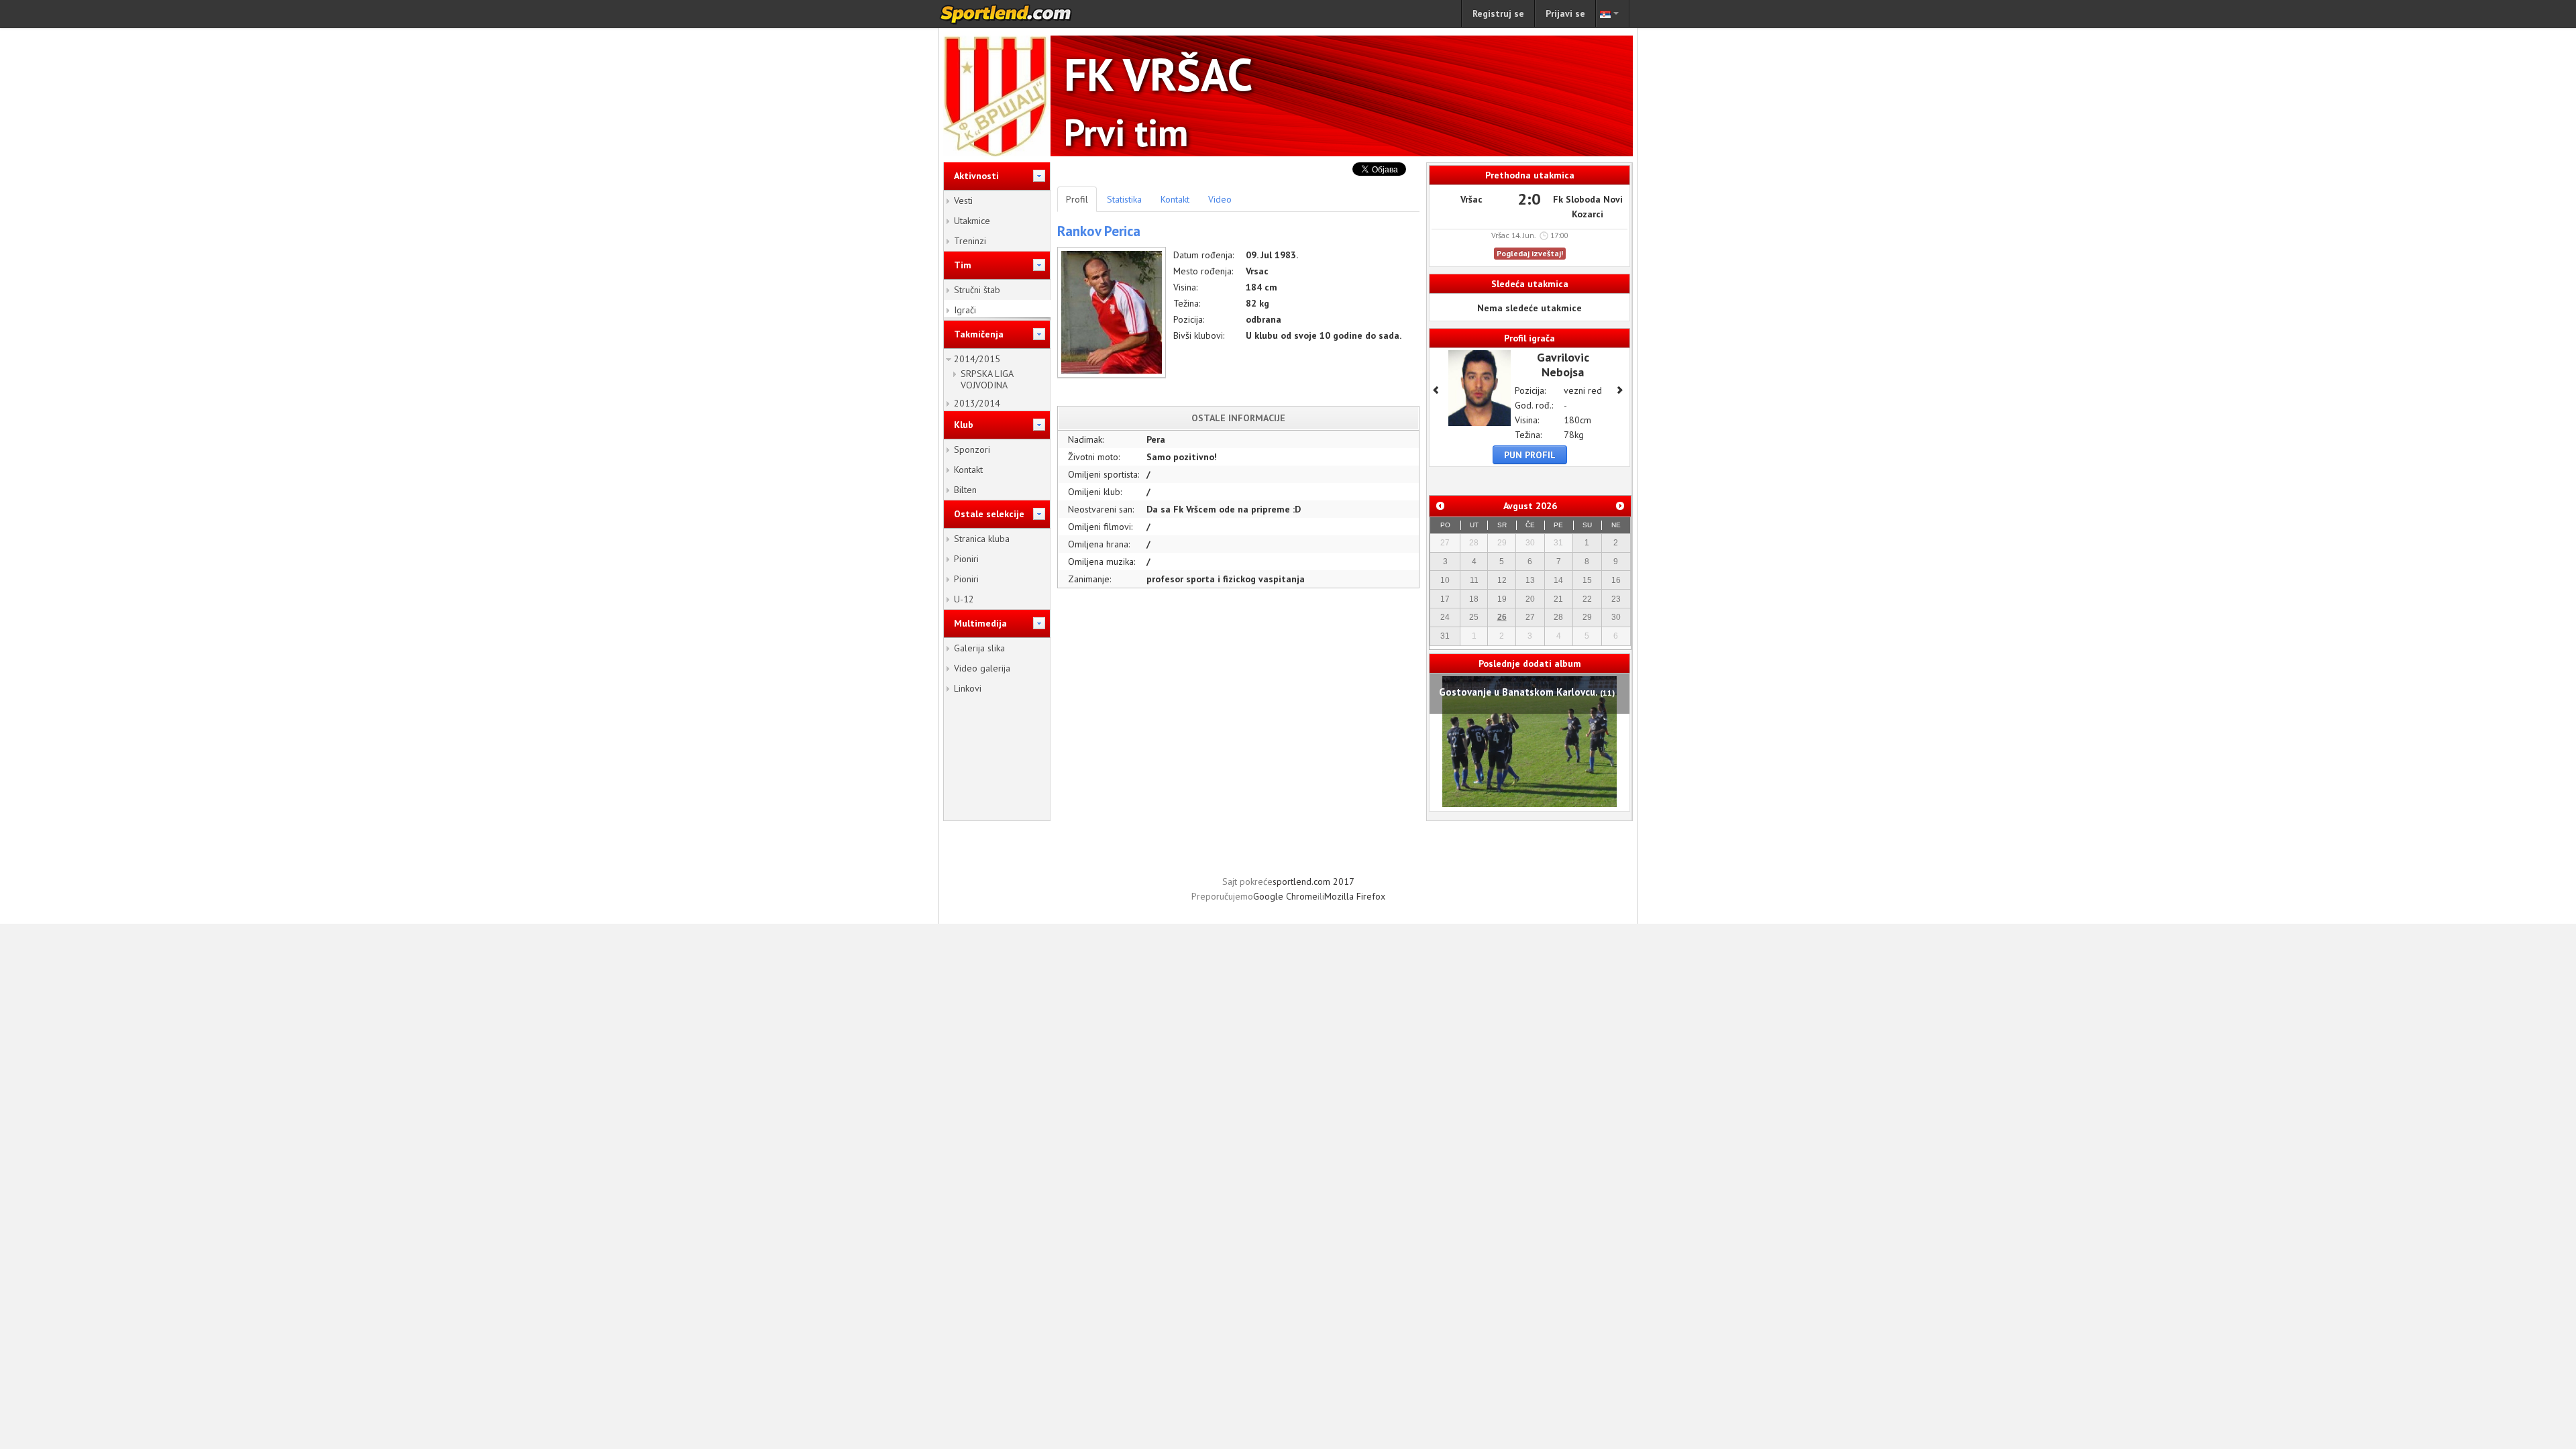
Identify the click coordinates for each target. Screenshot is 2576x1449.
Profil (1077, 199)
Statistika (1124, 199)
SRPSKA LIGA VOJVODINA (987, 379)
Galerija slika (979, 648)
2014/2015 (977, 359)
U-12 (964, 599)
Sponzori (972, 449)
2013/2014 (977, 403)
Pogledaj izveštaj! (1530, 253)
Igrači (965, 310)
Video (1220, 199)
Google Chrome (1285, 896)
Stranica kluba (982, 539)
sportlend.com (1020, 14)
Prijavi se (1565, 13)
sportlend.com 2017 (1313, 881)
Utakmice (972, 221)
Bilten (965, 490)
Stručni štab (977, 290)
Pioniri (966, 559)
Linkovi (968, 688)
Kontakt (968, 470)
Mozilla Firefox (1355, 896)
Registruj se (1498, 13)
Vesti (963, 201)
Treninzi (970, 241)
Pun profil (1530, 455)
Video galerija (982, 668)
